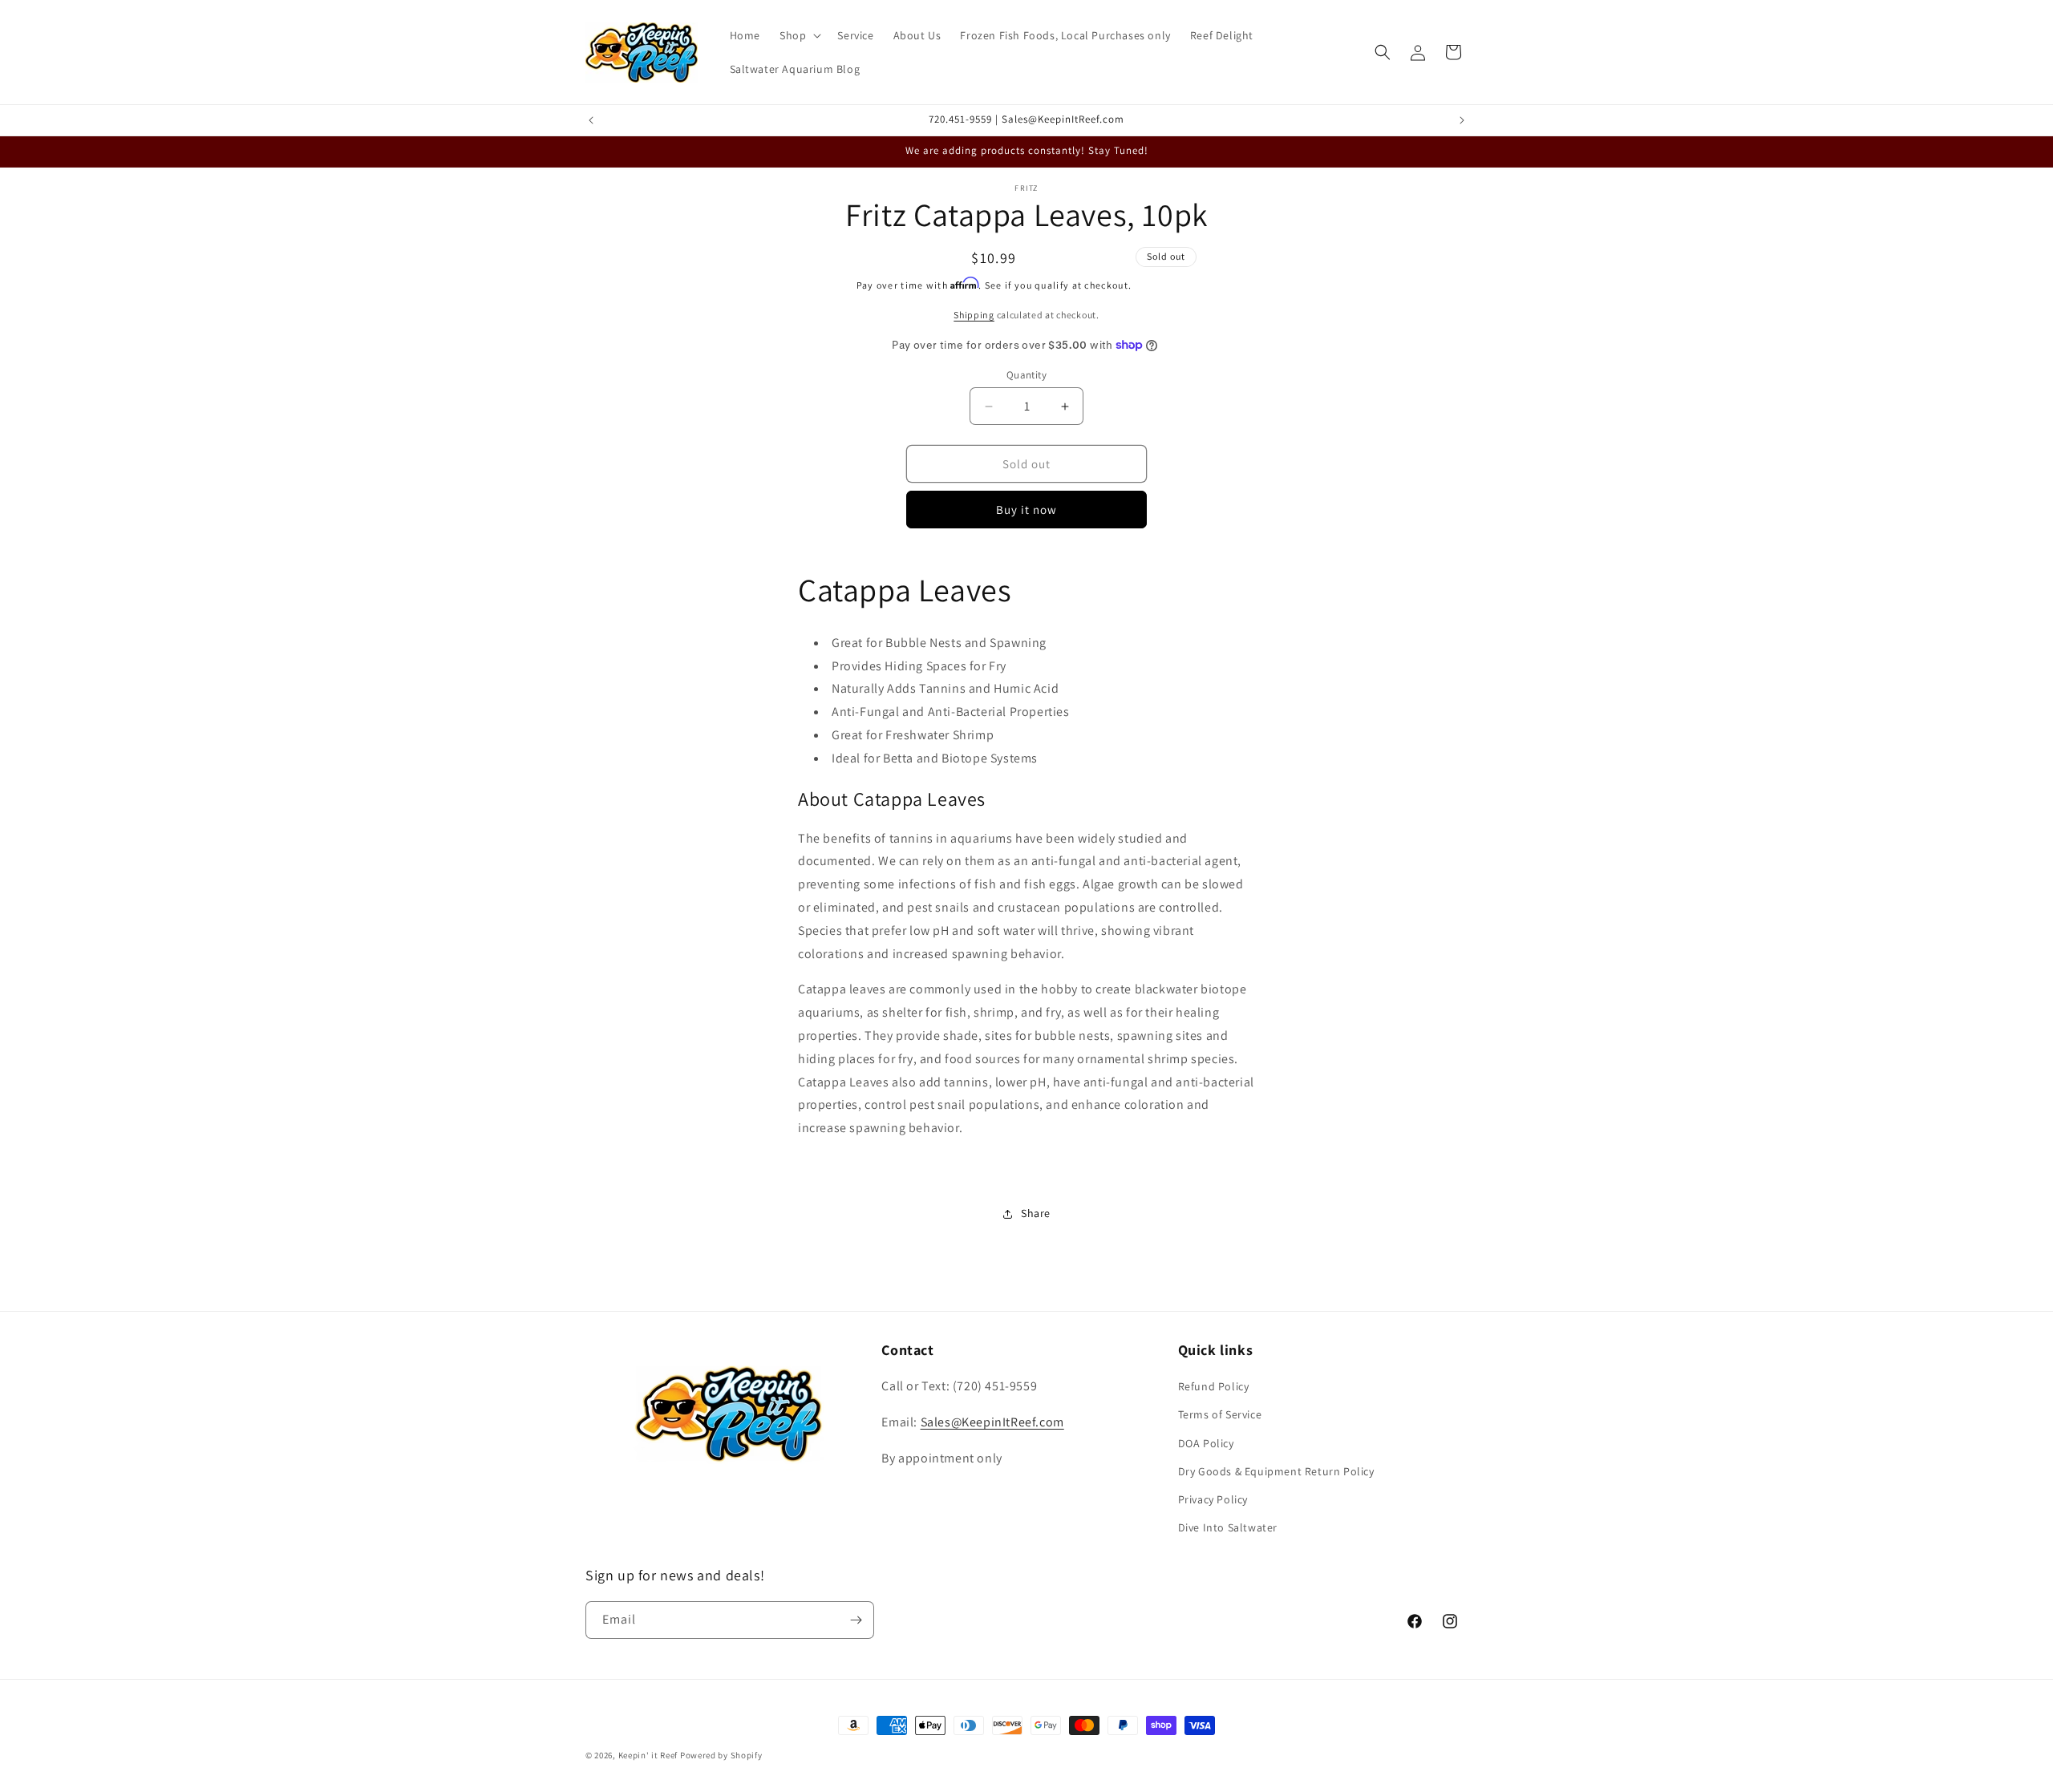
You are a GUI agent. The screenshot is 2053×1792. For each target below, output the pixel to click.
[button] (799, 35)
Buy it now (1026, 510)
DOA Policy (1206, 1443)
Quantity (1026, 375)
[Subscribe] (856, 1620)
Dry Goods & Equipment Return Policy (1276, 1471)
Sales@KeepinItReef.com (992, 1422)
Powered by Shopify (721, 1755)
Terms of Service (1220, 1414)
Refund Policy (1214, 1386)
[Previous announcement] (591, 120)
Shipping (974, 315)
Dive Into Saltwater (1228, 1527)
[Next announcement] (1462, 120)
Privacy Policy (1213, 1499)
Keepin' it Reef (648, 1755)
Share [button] (1036, 1213)
